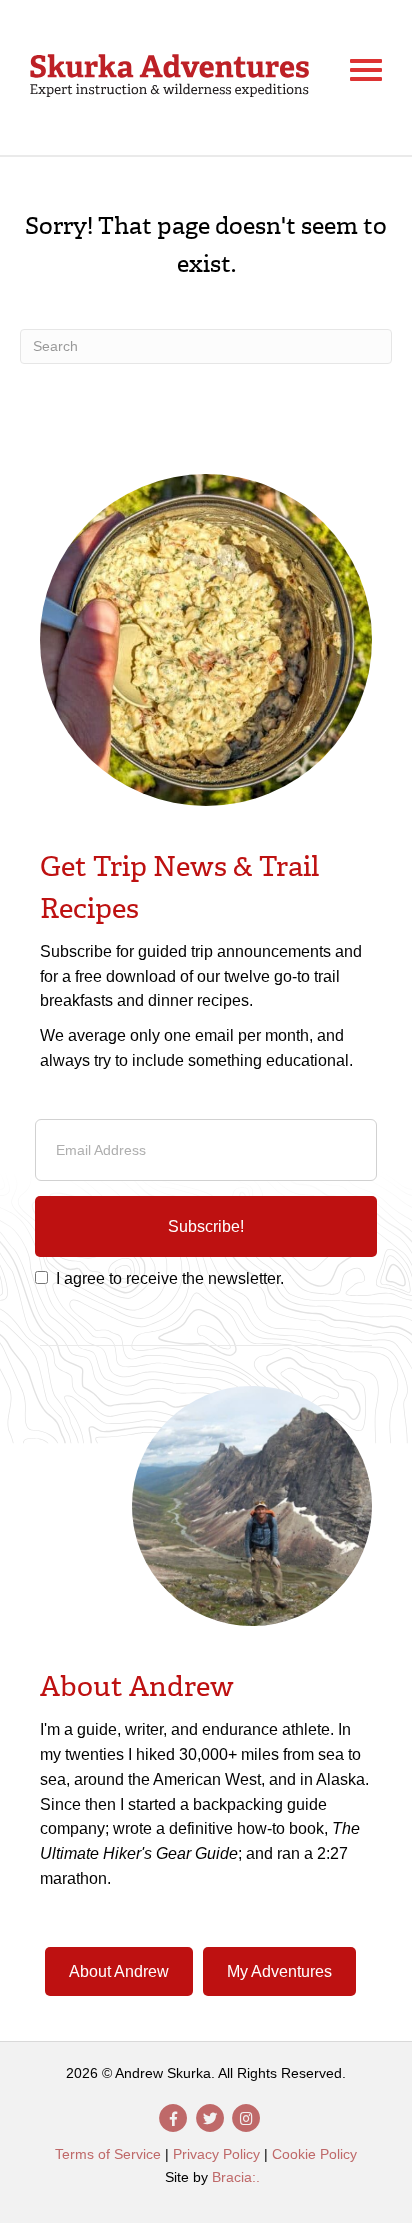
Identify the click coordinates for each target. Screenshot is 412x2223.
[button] (206, 1227)
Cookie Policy (314, 2154)
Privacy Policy (216, 2154)
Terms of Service (108, 2154)
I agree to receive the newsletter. (170, 1278)
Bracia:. (236, 2177)
